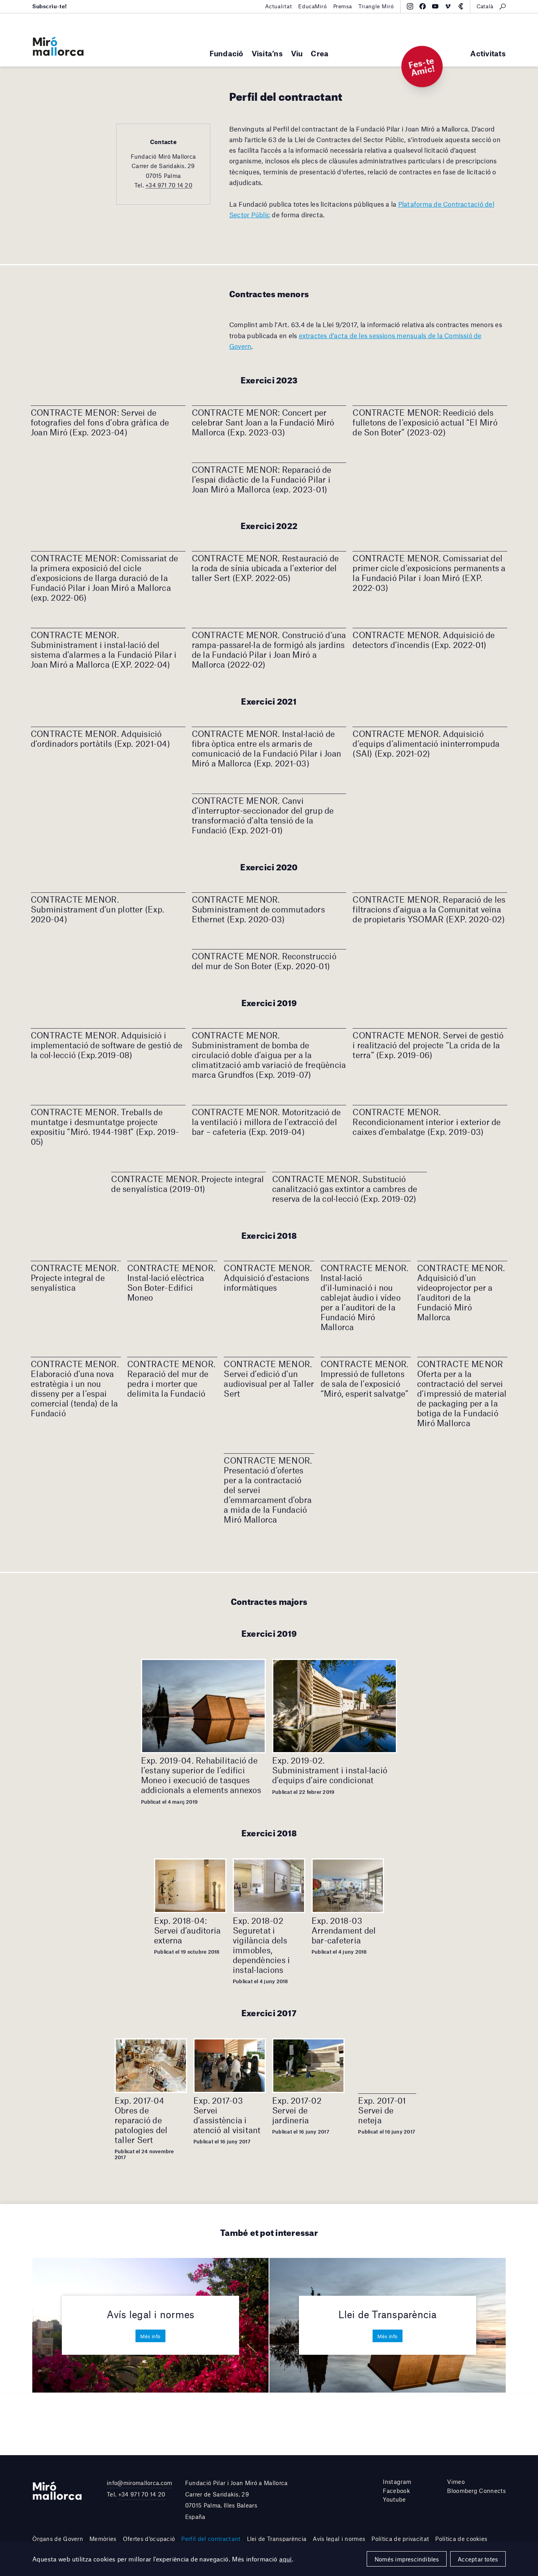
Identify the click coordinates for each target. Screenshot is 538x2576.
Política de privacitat (400, 2539)
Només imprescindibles (407, 2559)
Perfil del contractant (211, 2539)
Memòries (103, 2539)
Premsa (343, 6)
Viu (297, 53)
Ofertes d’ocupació (149, 2539)
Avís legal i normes (339, 2539)
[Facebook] (423, 6)
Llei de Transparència (277, 2539)
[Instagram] (410, 6)
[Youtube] (435, 6)
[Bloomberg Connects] (460, 6)
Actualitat (279, 6)
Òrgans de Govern (58, 2539)
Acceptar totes (478, 2559)
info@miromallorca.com (140, 2483)
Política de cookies (461, 2539)
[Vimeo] (448, 6)
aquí (286, 2559)
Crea (320, 53)
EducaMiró (312, 6)
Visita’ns (267, 53)
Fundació (226, 53)
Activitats (488, 53)
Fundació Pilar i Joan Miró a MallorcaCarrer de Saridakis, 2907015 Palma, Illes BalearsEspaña (237, 2500)
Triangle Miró (376, 6)
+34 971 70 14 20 (169, 185)
